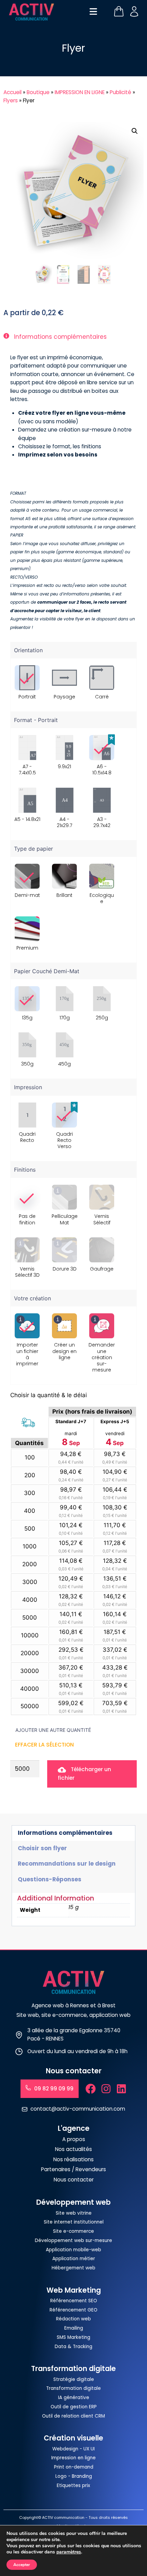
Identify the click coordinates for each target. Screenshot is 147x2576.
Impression (28, 1087)
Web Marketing (74, 2290)
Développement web (73, 2202)
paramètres (69, 2552)
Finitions (25, 1170)
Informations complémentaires (65, 1833)
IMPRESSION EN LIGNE (80, 92)
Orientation (28, 650)
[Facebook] (91, 2089)
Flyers (11, 100)
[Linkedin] (121, 2089)
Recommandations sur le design (67, 1864)
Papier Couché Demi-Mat (47, 971)
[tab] (73, 1833)
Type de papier (34, 849)
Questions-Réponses (50, 1879)
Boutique (38, 92)
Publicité (121, 92)
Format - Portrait (36, 720)
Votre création (32, 1298)
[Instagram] (106, 2089)
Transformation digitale (73, 2369)
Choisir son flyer (42, 1848)
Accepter (22, 2565)
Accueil (12, 92)
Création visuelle (73, 2438)
